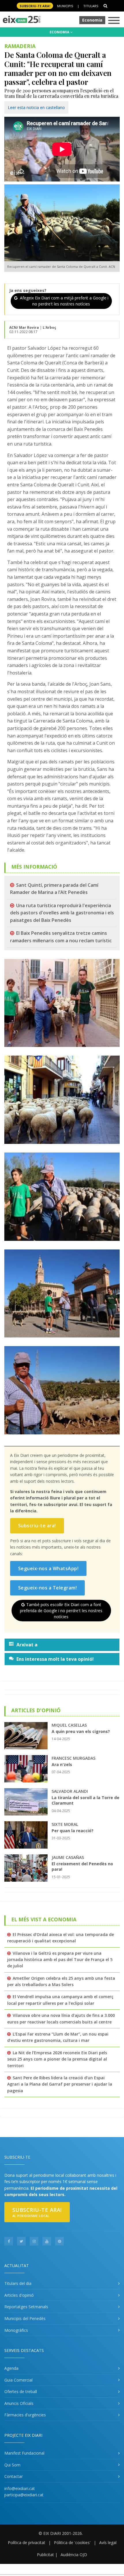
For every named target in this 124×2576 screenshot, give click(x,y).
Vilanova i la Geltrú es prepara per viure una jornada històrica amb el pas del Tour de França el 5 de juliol (60, 1960)
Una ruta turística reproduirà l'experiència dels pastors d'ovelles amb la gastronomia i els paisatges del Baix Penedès (62, 913)
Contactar (14, 2476)
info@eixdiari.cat (20, 2488)
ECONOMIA (60, 32)
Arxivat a (27, 1645)
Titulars (91, 6)
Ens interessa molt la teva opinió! (55, 1659)
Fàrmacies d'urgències (25, 2415)
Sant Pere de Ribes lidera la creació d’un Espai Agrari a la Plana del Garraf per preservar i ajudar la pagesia (60, 2084)
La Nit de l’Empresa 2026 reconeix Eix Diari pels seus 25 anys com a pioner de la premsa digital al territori (57, 2059)
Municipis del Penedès (25, 2318)
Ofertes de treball (21, 2391)
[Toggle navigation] (114, 21)
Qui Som (12, 2465)
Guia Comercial (18, 2380)
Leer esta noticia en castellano (36, 107)
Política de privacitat (27, 2542)
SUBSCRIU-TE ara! (35, 6)
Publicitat (45, 2555)
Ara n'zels (62, 1764)
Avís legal (108, 2542)
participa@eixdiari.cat (24, 2495)
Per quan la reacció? (73, 1831)
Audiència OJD (74, 2555)
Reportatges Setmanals (26, 2307)
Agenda (11, 2368)
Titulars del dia (18, 2283)
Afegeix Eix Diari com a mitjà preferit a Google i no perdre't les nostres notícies (64, 301)
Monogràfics (16, 2330)
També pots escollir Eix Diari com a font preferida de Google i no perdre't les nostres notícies (61, 1611)
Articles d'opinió (19, 2295)
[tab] (62, 1645)
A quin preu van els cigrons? (81, 1731)
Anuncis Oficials (19, 2403)
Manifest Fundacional (24, 2453)
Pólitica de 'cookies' (72, 2542)
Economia (92, 20)
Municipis (65, 6)
